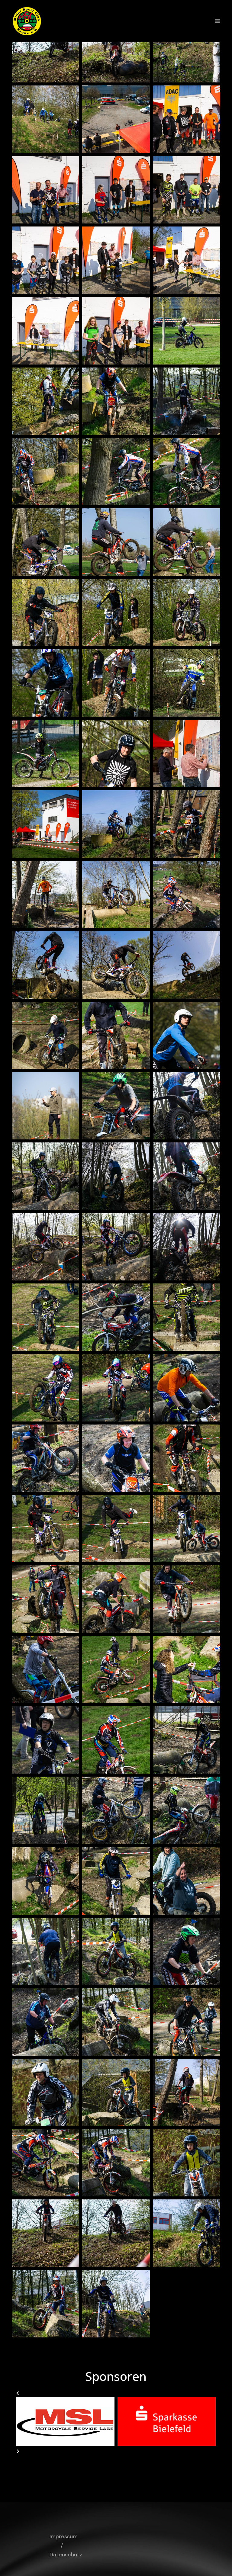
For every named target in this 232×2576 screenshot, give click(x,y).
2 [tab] (107, 2459)
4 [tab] (125, 2459)
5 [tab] (134, 2459)
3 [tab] (116, 2459)
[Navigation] (217, 21)
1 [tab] (98, 2459)
